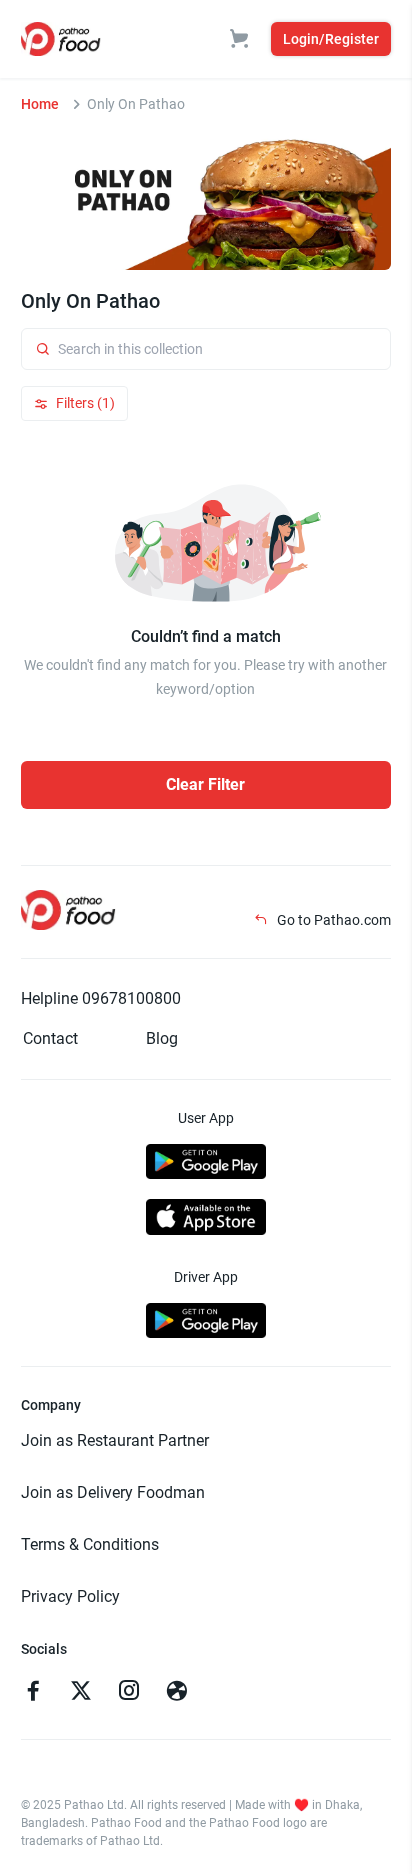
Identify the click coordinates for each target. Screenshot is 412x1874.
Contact (50, 1038)
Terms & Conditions (90, 1544)
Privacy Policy (70, 1596)
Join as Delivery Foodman (113, 1492)
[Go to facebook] (33, 1693)
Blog (162, 1038)
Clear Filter (205, 784)
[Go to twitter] (81, 1693)
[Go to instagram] (129, 1693)
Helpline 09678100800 (101, 998)
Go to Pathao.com (332, 920)
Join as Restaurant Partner (115, 1440)
